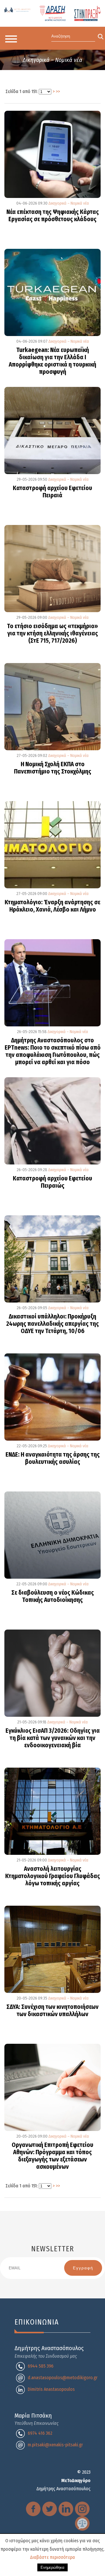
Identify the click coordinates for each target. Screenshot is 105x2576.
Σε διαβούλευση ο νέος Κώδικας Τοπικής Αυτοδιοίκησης (53, 1597)
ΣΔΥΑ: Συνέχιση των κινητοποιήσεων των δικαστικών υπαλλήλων (52, 2011)
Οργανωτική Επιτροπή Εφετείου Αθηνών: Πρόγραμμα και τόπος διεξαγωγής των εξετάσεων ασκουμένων (52, 2156)
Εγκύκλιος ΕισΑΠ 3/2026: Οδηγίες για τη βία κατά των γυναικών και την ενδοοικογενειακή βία (53, 1738)
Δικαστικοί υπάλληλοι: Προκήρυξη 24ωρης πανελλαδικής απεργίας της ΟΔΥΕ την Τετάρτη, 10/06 (52, 1324)
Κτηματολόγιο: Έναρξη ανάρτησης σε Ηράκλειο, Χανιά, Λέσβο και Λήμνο (52, 906)
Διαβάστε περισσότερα (52, 2557)
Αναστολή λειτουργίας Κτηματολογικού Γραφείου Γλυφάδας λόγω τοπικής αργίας (53, 1876)
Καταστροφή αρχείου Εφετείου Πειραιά (52, 492)
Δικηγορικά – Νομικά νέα (68, 203)
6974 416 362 (40, 2433)
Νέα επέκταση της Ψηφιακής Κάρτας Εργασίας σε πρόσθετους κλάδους (53, 216)
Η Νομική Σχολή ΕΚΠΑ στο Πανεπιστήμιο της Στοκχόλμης (53, 768)
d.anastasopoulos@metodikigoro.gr (63, 2378)
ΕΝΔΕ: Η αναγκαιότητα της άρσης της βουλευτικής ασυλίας (53, 1458)
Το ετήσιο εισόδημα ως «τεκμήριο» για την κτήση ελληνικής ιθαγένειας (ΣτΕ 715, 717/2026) (52, 634)
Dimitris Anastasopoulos (51, 2389)
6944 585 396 (41, 2366)
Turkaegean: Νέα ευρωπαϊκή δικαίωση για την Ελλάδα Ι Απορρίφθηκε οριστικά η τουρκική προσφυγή (52, 361)
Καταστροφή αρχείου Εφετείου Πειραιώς (52, 1182)
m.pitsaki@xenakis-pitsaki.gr (55, 2445)
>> (58, 91)
